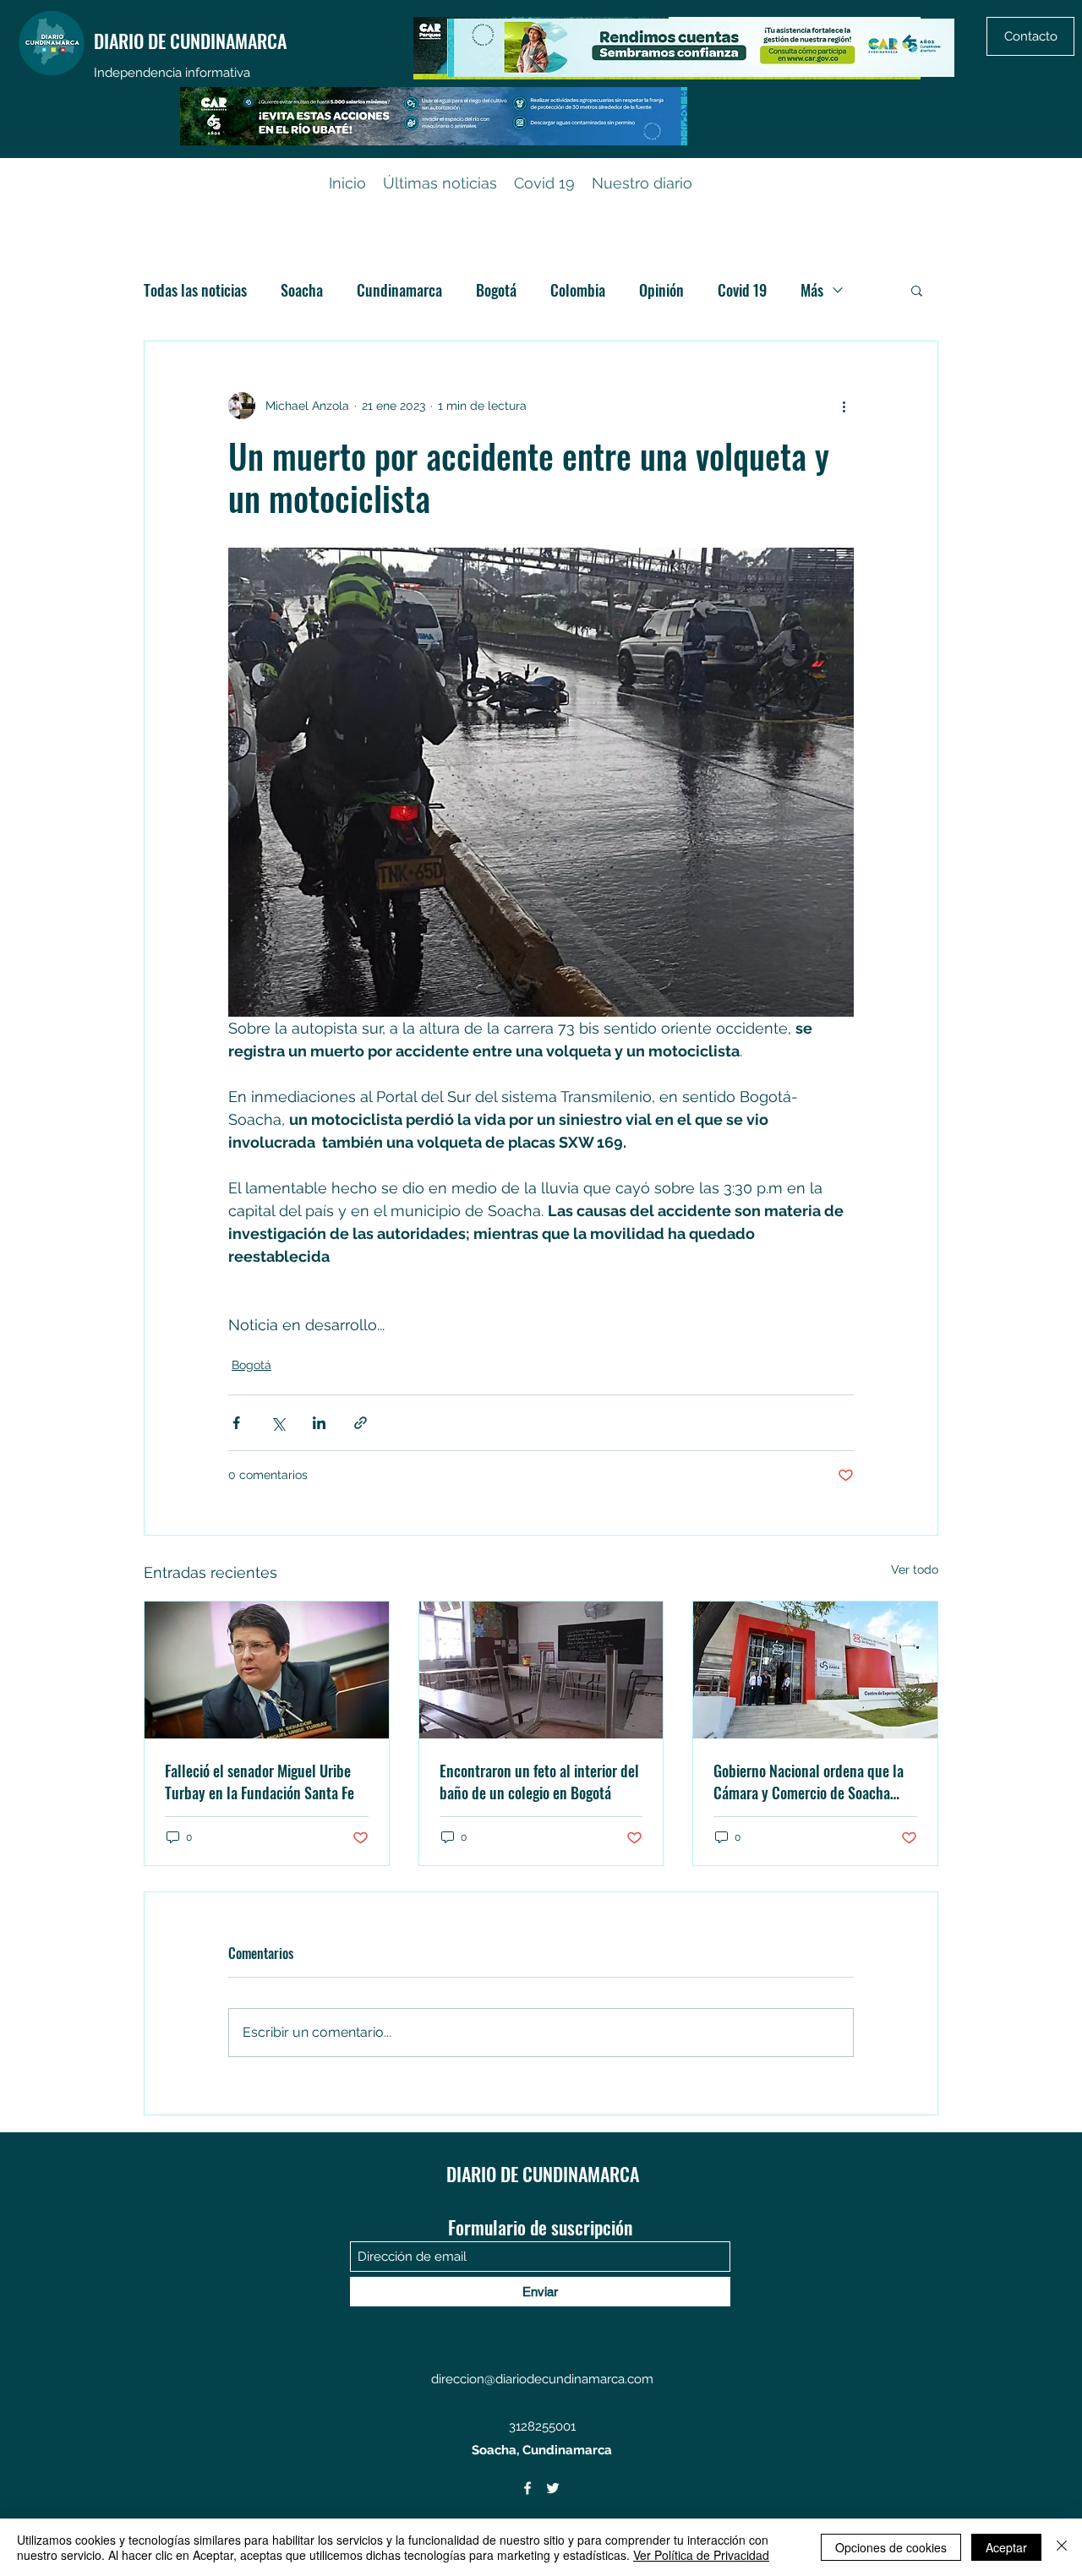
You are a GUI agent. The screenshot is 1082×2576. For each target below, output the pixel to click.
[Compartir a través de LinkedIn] (319, 1423)
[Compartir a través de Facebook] (236, 1423)
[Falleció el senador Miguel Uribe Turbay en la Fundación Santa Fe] (267, 1670)
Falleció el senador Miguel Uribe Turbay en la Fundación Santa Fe (260, 1782)
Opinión (661, 290)
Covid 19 (742, 290)
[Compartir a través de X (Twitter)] (278, 1423)
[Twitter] (553, 2488)
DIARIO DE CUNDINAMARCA (190, 41)
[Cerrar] (1062, 2547)
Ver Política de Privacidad (701, 2555)
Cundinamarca (399, 290)
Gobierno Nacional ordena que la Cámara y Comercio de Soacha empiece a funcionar (809, 1782)
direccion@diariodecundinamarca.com (542, 2379)
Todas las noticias (195, 290)
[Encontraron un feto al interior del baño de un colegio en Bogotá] (541, 1670)
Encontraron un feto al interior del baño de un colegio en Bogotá (539, 1782)
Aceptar (1006, 2547)
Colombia (578, 290)
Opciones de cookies (891, 2547)
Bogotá (496, 290)
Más (812, 290)
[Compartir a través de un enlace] (361, 1423)
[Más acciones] (844, 406)
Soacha (302, 290)
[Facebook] (527, 2488)
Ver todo (915, 1569)
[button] (917, 290)
